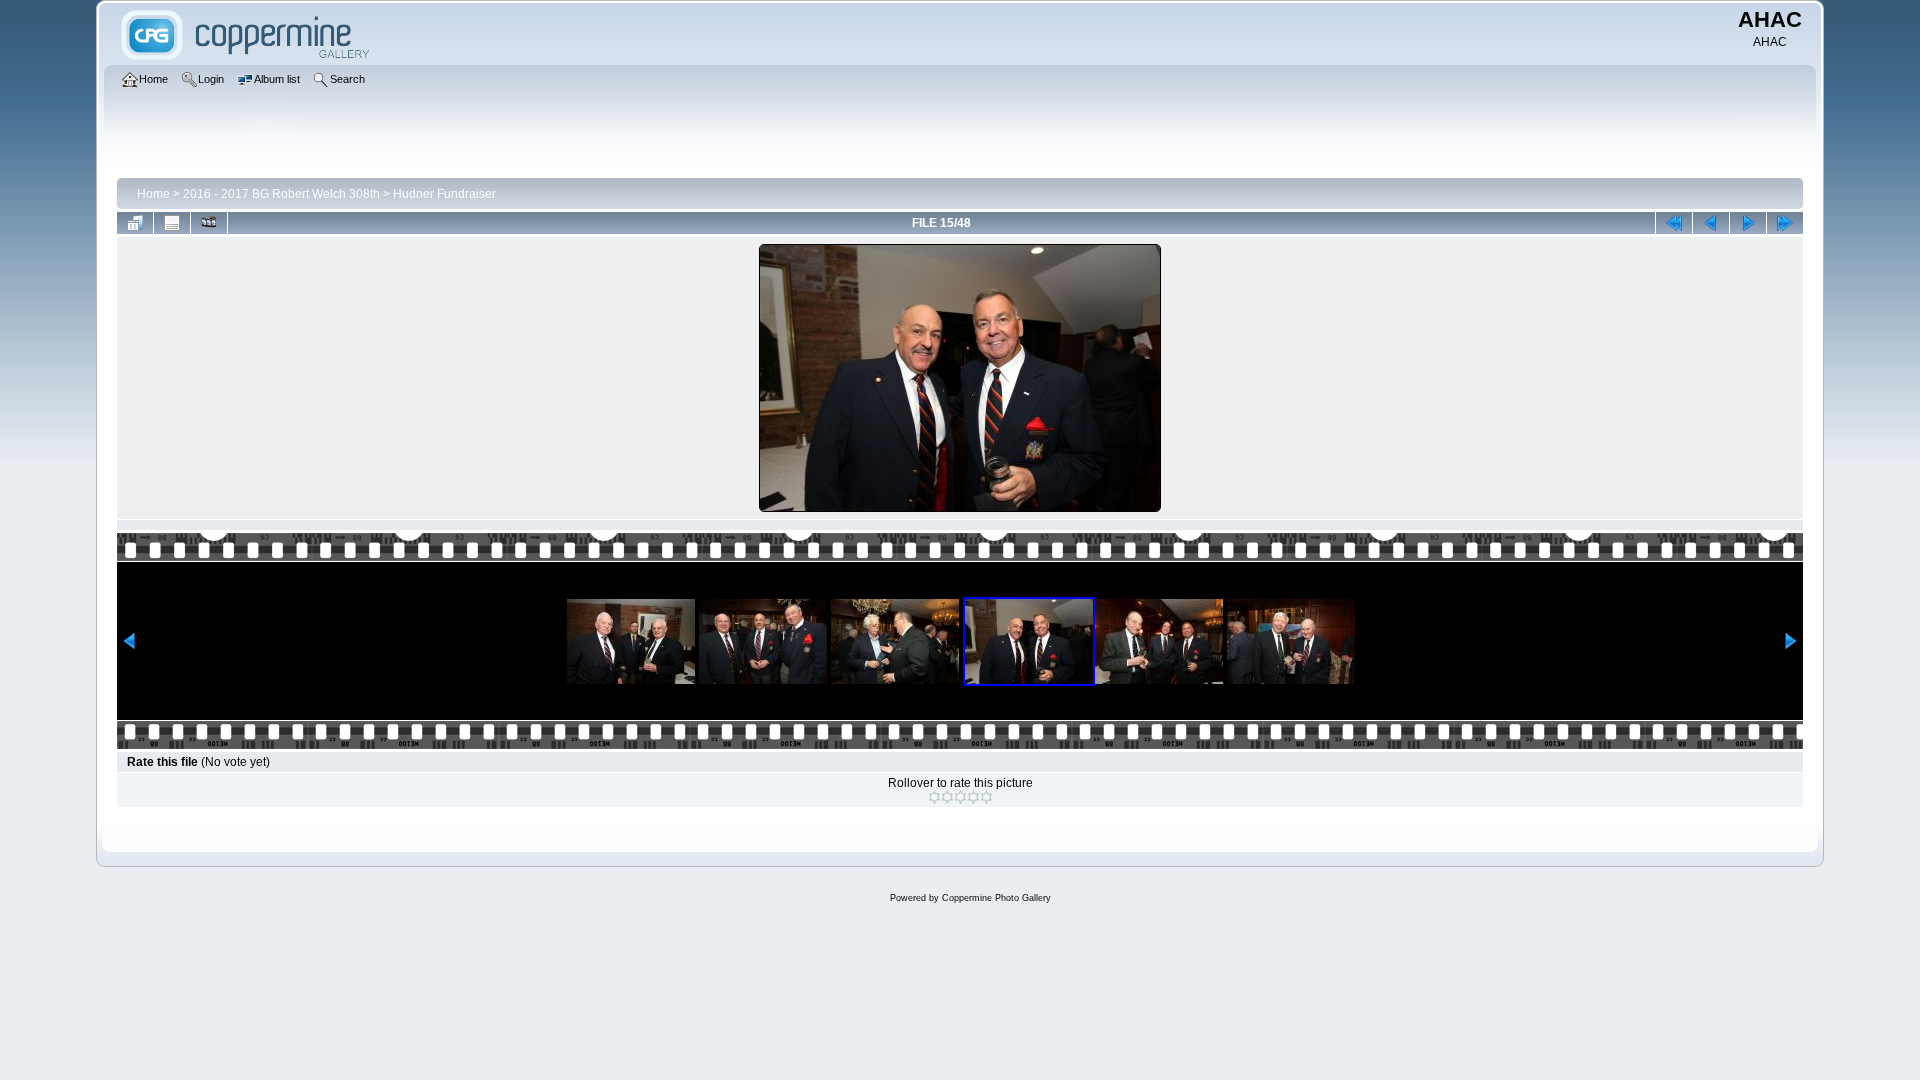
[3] (960, 797)
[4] (973, 797)
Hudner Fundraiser (444, 194)
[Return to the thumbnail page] (135, 223)
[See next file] (1748, 223)
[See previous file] (1711, 223)
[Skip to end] (1785, 223)
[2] (947, 797)
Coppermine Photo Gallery (996, 898)
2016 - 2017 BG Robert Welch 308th (281, 194)
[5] (986, 797)
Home (153, 194)
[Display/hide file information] (172, 223)
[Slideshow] (209, 223)
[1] (934, 797)
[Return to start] (1674, 223)
